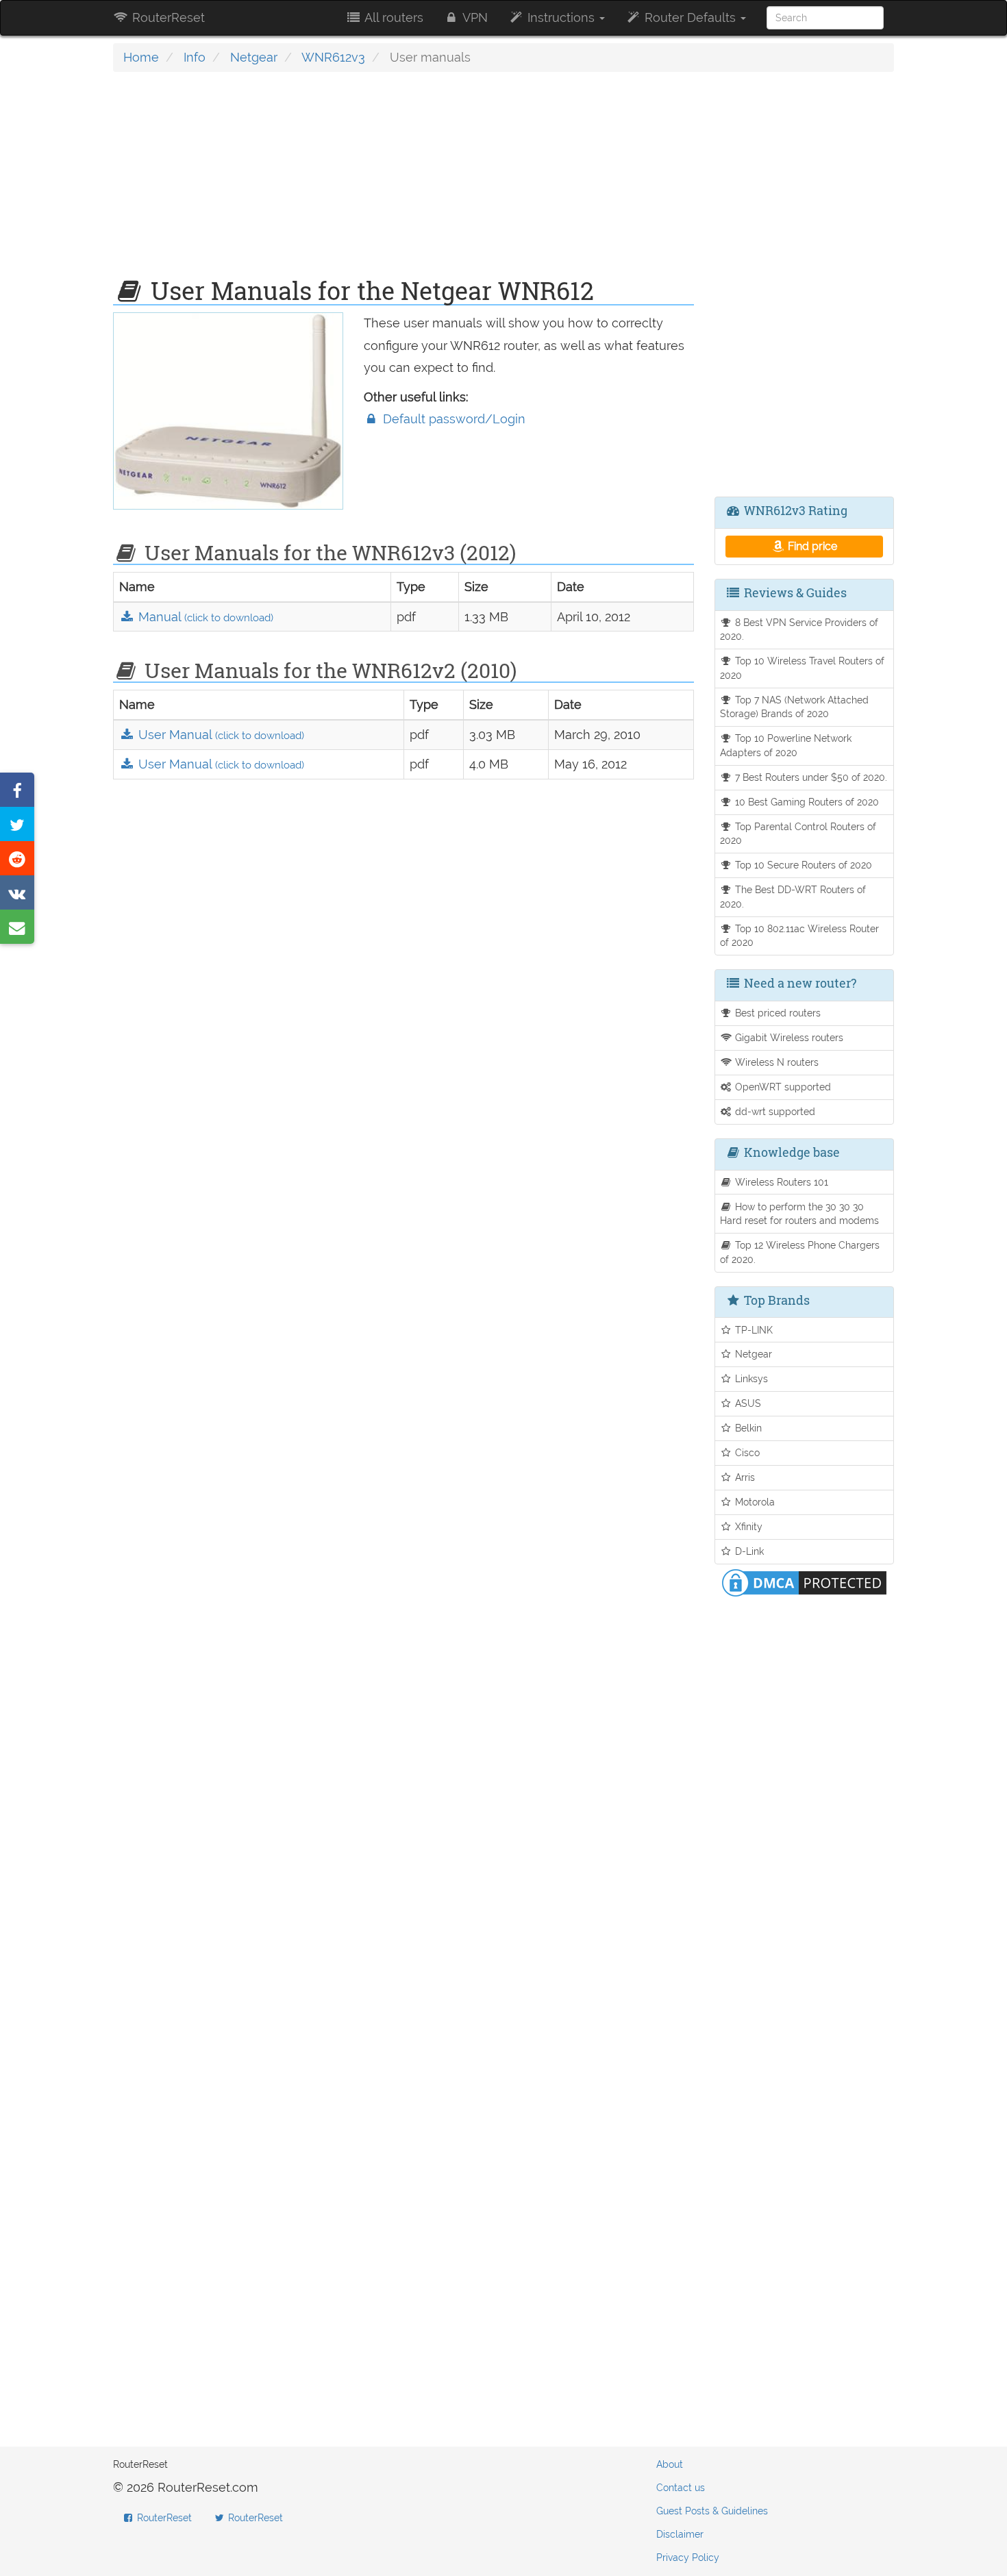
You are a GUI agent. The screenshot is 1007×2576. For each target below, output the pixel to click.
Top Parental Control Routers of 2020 (798, 834)
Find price (811, 546)
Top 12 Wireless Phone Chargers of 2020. (800, 1252)
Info (195, 57)
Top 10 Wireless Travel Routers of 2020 (803, 668)
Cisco (746, 1452)
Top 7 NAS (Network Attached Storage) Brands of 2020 (795, 707)
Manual (204, 617)
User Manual (220, 735)
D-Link (748, 1551)
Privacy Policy (688, 2558)
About (670, 2464)
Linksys (750, 1378)
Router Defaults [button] (690, 17)
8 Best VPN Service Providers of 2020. (799, 629)
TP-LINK (753, 1330)
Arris (744, 1477)
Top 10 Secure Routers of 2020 (802, 865)
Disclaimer (680, 2534)
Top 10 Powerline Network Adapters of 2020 (786, 745)
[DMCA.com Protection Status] (804, 1582)
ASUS (747, 1403)
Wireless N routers (775, 1062)
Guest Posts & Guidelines (712, 2511)
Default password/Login (452, 419)
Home (141, 57)
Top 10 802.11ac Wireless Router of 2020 (800, 936)
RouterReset (167, 17)
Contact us (681, 2488)
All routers (393, 17)
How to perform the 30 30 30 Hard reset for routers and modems (799, 1214)
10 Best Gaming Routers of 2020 (806, 802)
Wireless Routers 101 (780, 1182)
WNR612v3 (333, 57)
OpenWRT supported (782, 1087)
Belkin (747, 1428)
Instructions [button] (561, 17)
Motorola (754, 1502)
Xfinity (747, 1526)
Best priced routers (776, 1013)
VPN (474, 17)
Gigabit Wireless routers (788, 1037)
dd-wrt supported (774, 1111)
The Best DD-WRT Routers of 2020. (793, 897)
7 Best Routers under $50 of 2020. (810, 777)
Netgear (254, 57)
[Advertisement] (403, 182)
